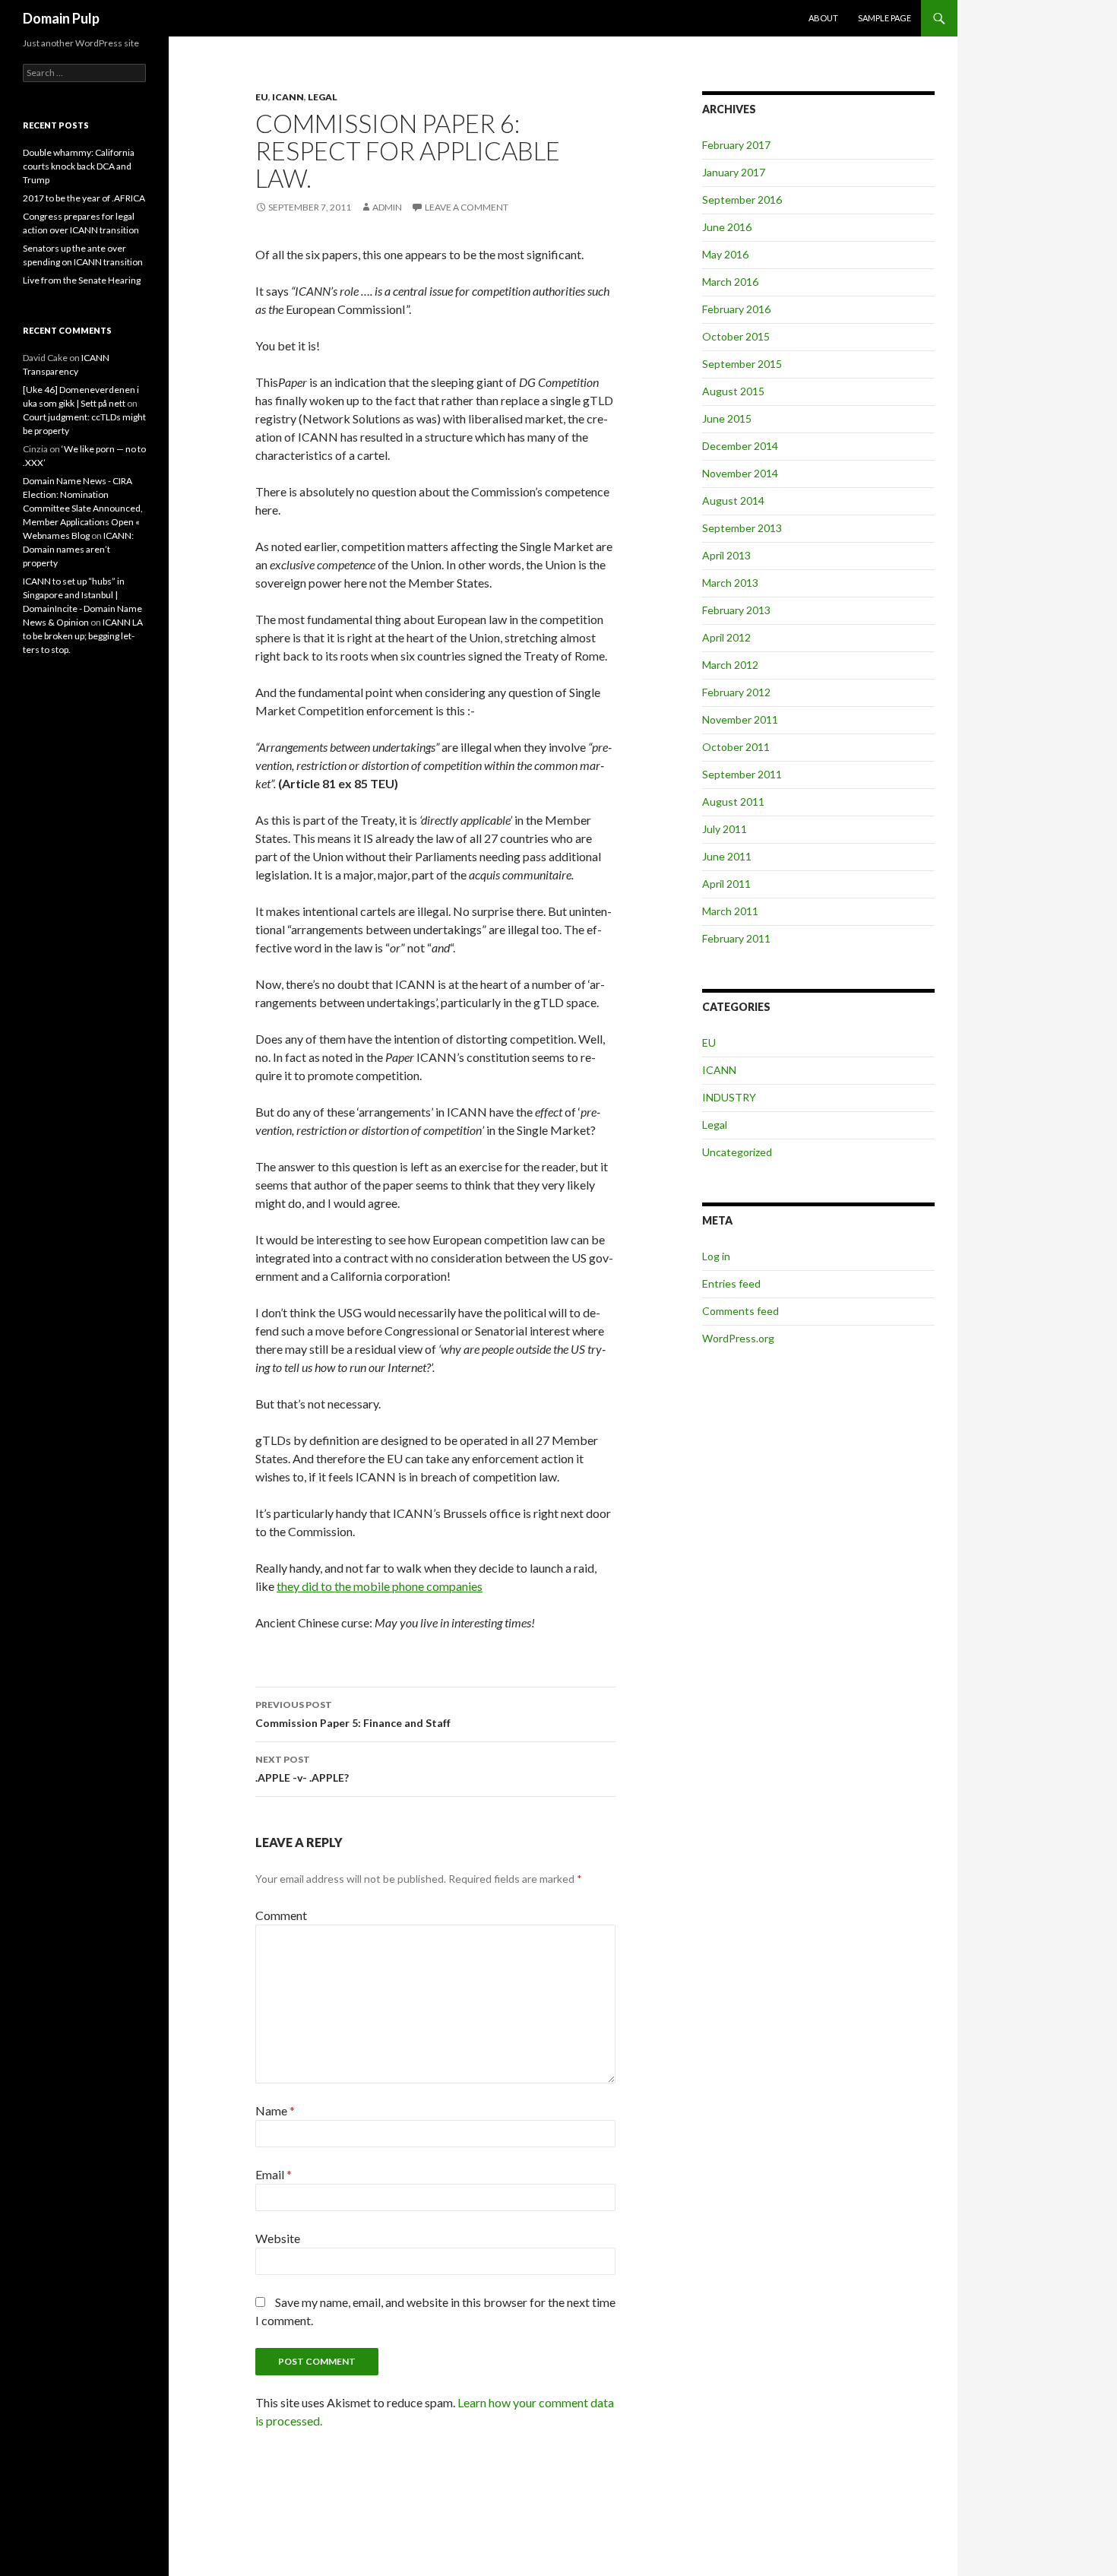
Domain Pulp (61, 18)
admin (387, 207)
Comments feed (740, 1311)
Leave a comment (467, 207)
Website (278, 2238)
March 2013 (730, 583)
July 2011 (725, 829)
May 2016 (725, 254)
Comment (281, 1915)
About (823, 18)
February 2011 (736, 938)
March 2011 (730, 911)
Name (275, 2110)
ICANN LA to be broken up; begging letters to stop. (83, 636)
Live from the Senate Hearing (82, 280)
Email (274, 2174)
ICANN (288, 97)
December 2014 (740, 446)
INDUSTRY (729, 1097)
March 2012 (730, 665)
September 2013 (742, 528)
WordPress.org (738, 1338)
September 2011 (742, 774)
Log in (716, 1256)
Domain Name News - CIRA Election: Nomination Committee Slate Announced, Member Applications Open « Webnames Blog (83, 508)
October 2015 (736, 336)
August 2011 (733, 802)
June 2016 (727, 227)
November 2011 (740, 719)
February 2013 (736, 610)
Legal (323, 97)
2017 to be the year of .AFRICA (84, 198)
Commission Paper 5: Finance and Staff (353, 1714)
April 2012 (726, 637)
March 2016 (730, 282)
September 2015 (742, 364)
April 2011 (726, 884)
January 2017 (734, 172)
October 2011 (736, 747)
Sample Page (884, 18)
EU (262, 97)
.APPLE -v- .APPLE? (302, 1769)
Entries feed (731, 1283)
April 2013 (726, 555)
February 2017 (736, 145)
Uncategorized (737, 1152)
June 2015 (727, 418)
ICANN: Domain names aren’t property (78, 549)
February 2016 (736, 309)
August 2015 (733, 391)
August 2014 (733, 501)
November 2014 (740, 473)
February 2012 (736, 692)
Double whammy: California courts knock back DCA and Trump (79, 166)
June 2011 (727, 856)
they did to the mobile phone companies (380, 1586)
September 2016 (742, 200)
